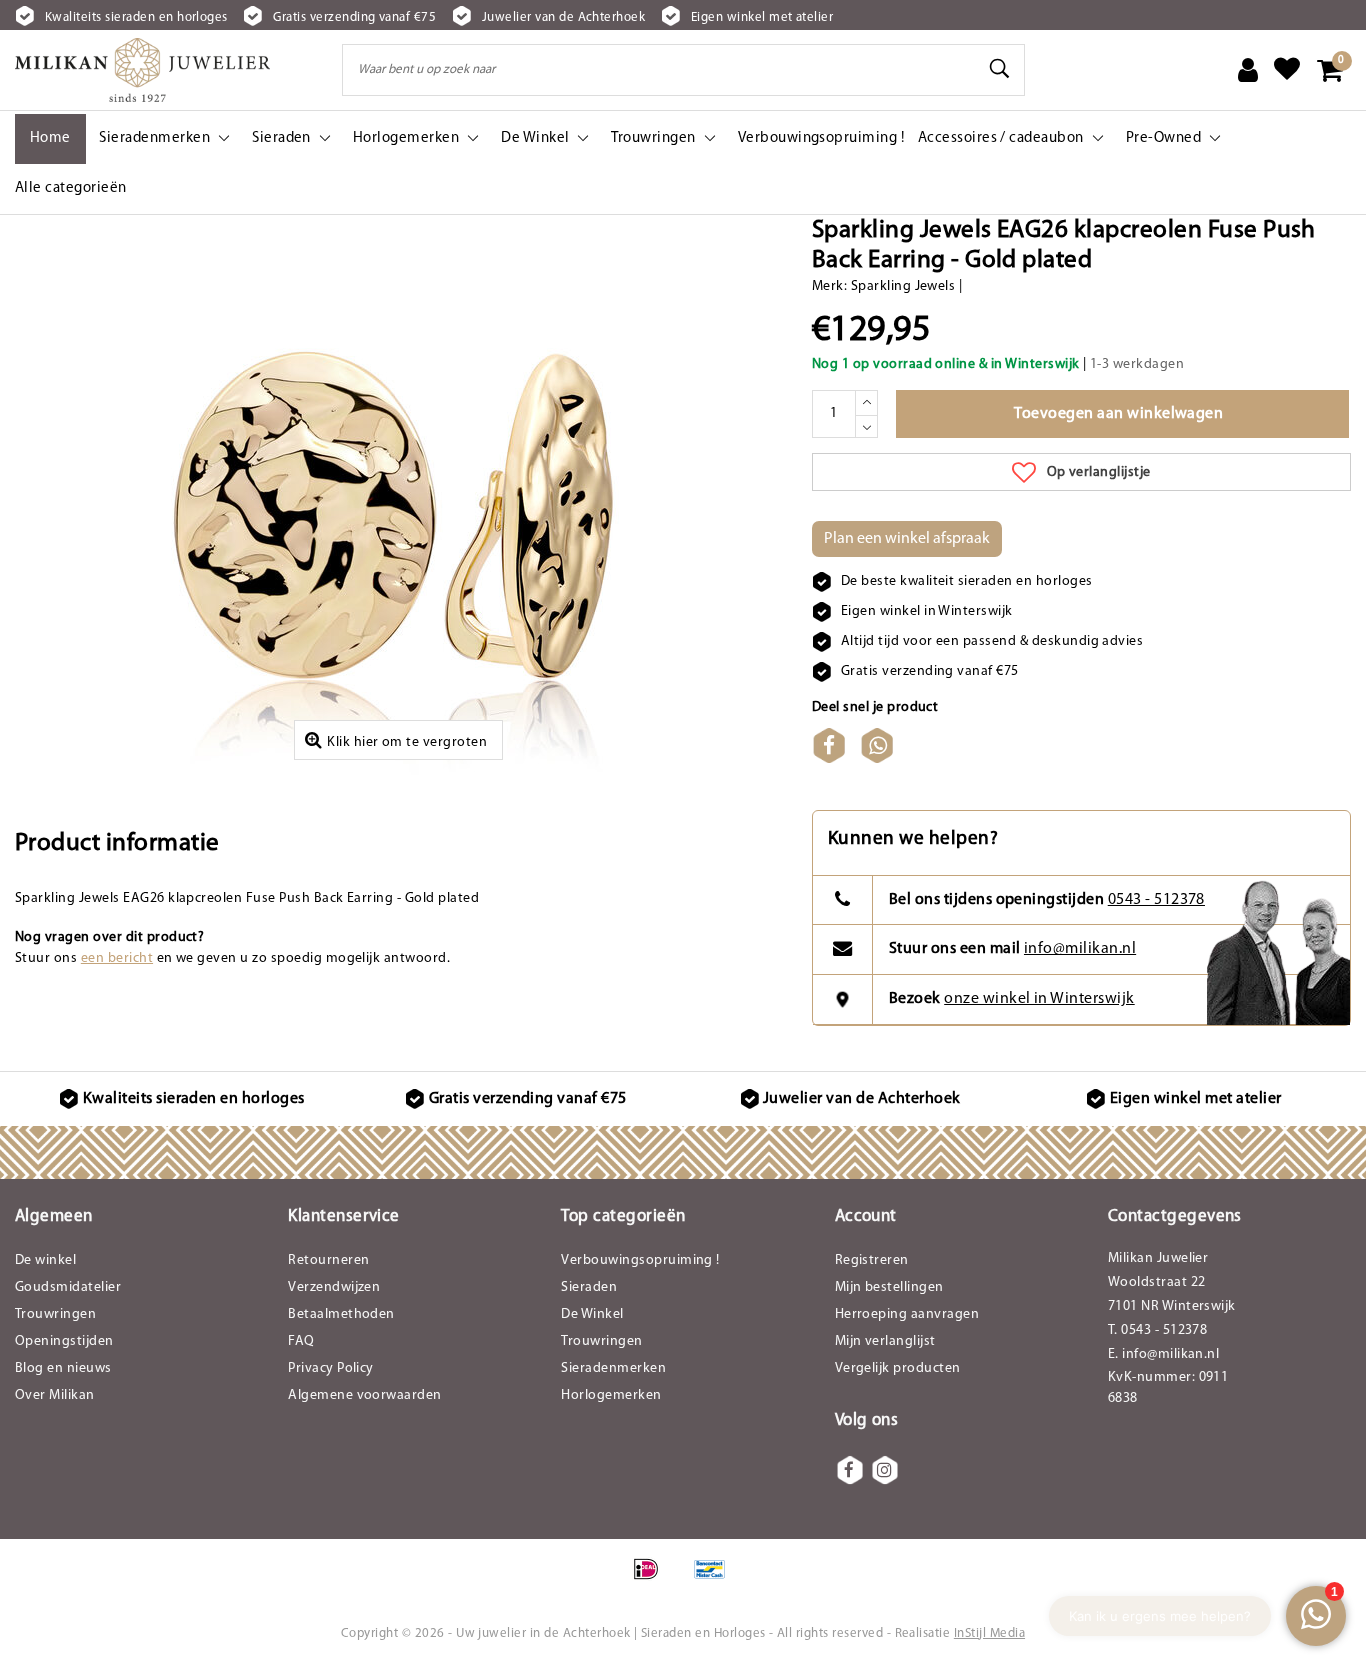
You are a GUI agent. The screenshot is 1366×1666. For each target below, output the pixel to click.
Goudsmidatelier (68, 1287)
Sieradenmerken (613, 1368)
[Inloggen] (1248, 70)
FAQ (301, 1341)
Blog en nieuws (63, 1368)
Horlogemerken (611, 1395)
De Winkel (592, 1314)
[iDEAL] (652, 1580)
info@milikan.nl (1080, 949)
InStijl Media (989, 1633)
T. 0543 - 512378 (1158, 1330)
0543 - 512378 (1156, 900)
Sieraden (589, 1287)
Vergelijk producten (898, 1368)
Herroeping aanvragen (907, 1314)
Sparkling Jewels (903, 286)
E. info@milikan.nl (1164, 1354)
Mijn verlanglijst (885, 1341)
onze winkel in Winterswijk (1039, 999)
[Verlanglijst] (1287, 70)
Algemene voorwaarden (365, 1395)
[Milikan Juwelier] (142, 70)
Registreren (872, 1260)
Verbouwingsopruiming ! (640, 1260)
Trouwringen (55, 1314)
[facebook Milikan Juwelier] (850, 1470)
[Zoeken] (1001, 69)
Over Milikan (55, 1395)
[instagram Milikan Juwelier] (885, 1470)
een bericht (117, 958)
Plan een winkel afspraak (907, 539)
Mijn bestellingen (889, 1287)
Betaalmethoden (341, 1314)
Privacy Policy (331, 1368)
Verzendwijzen (334, 1287)
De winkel (45, 1260)
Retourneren (328, 1260)
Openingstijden (64, 1341)
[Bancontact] (715, 1580)
